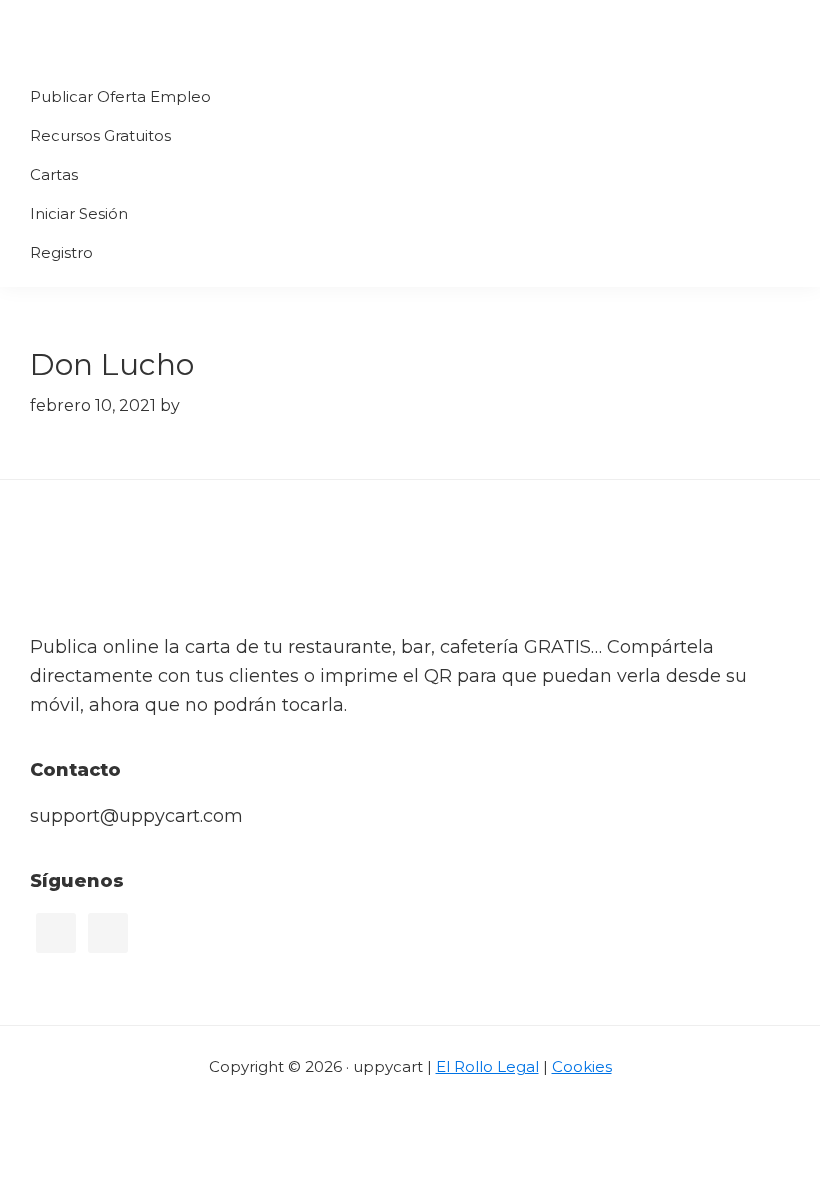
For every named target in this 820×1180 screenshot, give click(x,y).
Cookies (582, 1066)
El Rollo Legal (487, 1066)
